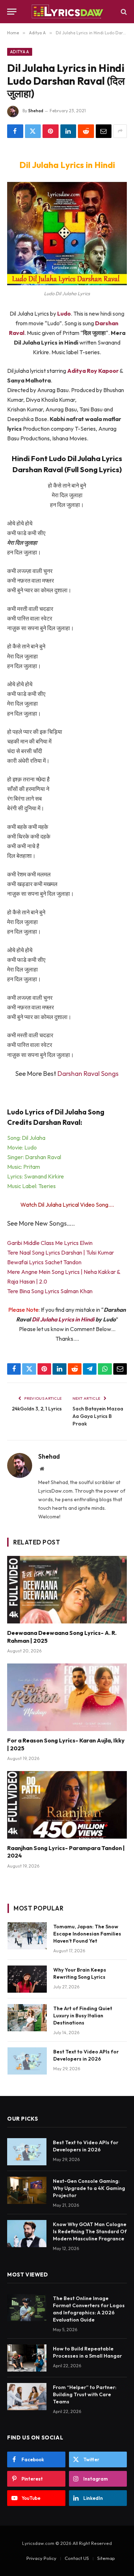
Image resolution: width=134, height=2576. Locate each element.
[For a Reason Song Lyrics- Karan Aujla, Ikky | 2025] (67, 1697)
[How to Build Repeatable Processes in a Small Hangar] (27, 2358)
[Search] (123, 12)
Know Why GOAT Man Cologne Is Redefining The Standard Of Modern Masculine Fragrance (90, 2231)
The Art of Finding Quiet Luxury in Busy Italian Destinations (83, 2016)
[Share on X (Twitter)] (33, 131)
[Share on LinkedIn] (68, 131)
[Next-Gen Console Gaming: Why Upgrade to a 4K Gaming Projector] (27, 2190)
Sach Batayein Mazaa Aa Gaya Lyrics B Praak (98, 1416)
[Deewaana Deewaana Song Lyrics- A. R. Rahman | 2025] (67, 1589)
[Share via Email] (104, 131)
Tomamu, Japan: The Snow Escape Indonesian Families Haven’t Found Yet (87, 1934)
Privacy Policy (41, 2558)
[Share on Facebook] (15, 131)
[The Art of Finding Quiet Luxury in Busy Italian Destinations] (27, 2018)
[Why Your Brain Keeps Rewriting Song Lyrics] (27, 1979)
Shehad (36, 111)
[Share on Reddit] (86, 131)
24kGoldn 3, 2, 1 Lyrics (37, 1409)
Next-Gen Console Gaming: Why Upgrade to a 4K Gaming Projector (89, 2188)
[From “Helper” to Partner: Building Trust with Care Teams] (27, 2397)
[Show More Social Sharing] (120, 131)
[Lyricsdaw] (67, 12)
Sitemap (106, 2558)
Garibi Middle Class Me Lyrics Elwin (50, 1243)
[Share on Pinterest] (51, 131)
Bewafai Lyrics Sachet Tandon (44, 1262)
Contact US (77, 2558)
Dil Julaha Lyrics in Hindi (63, 1319)
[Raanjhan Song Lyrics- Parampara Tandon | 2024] (67, 1805)
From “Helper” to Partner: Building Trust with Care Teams (85, 2394)
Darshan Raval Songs (88, 1074)
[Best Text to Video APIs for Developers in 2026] (27, 2061)
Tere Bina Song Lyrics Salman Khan (50, 1291)
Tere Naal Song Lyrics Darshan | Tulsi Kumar (61, 1252)
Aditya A (20, 52)
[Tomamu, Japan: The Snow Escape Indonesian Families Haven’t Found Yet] (27, 1936)
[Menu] (12, 12)
